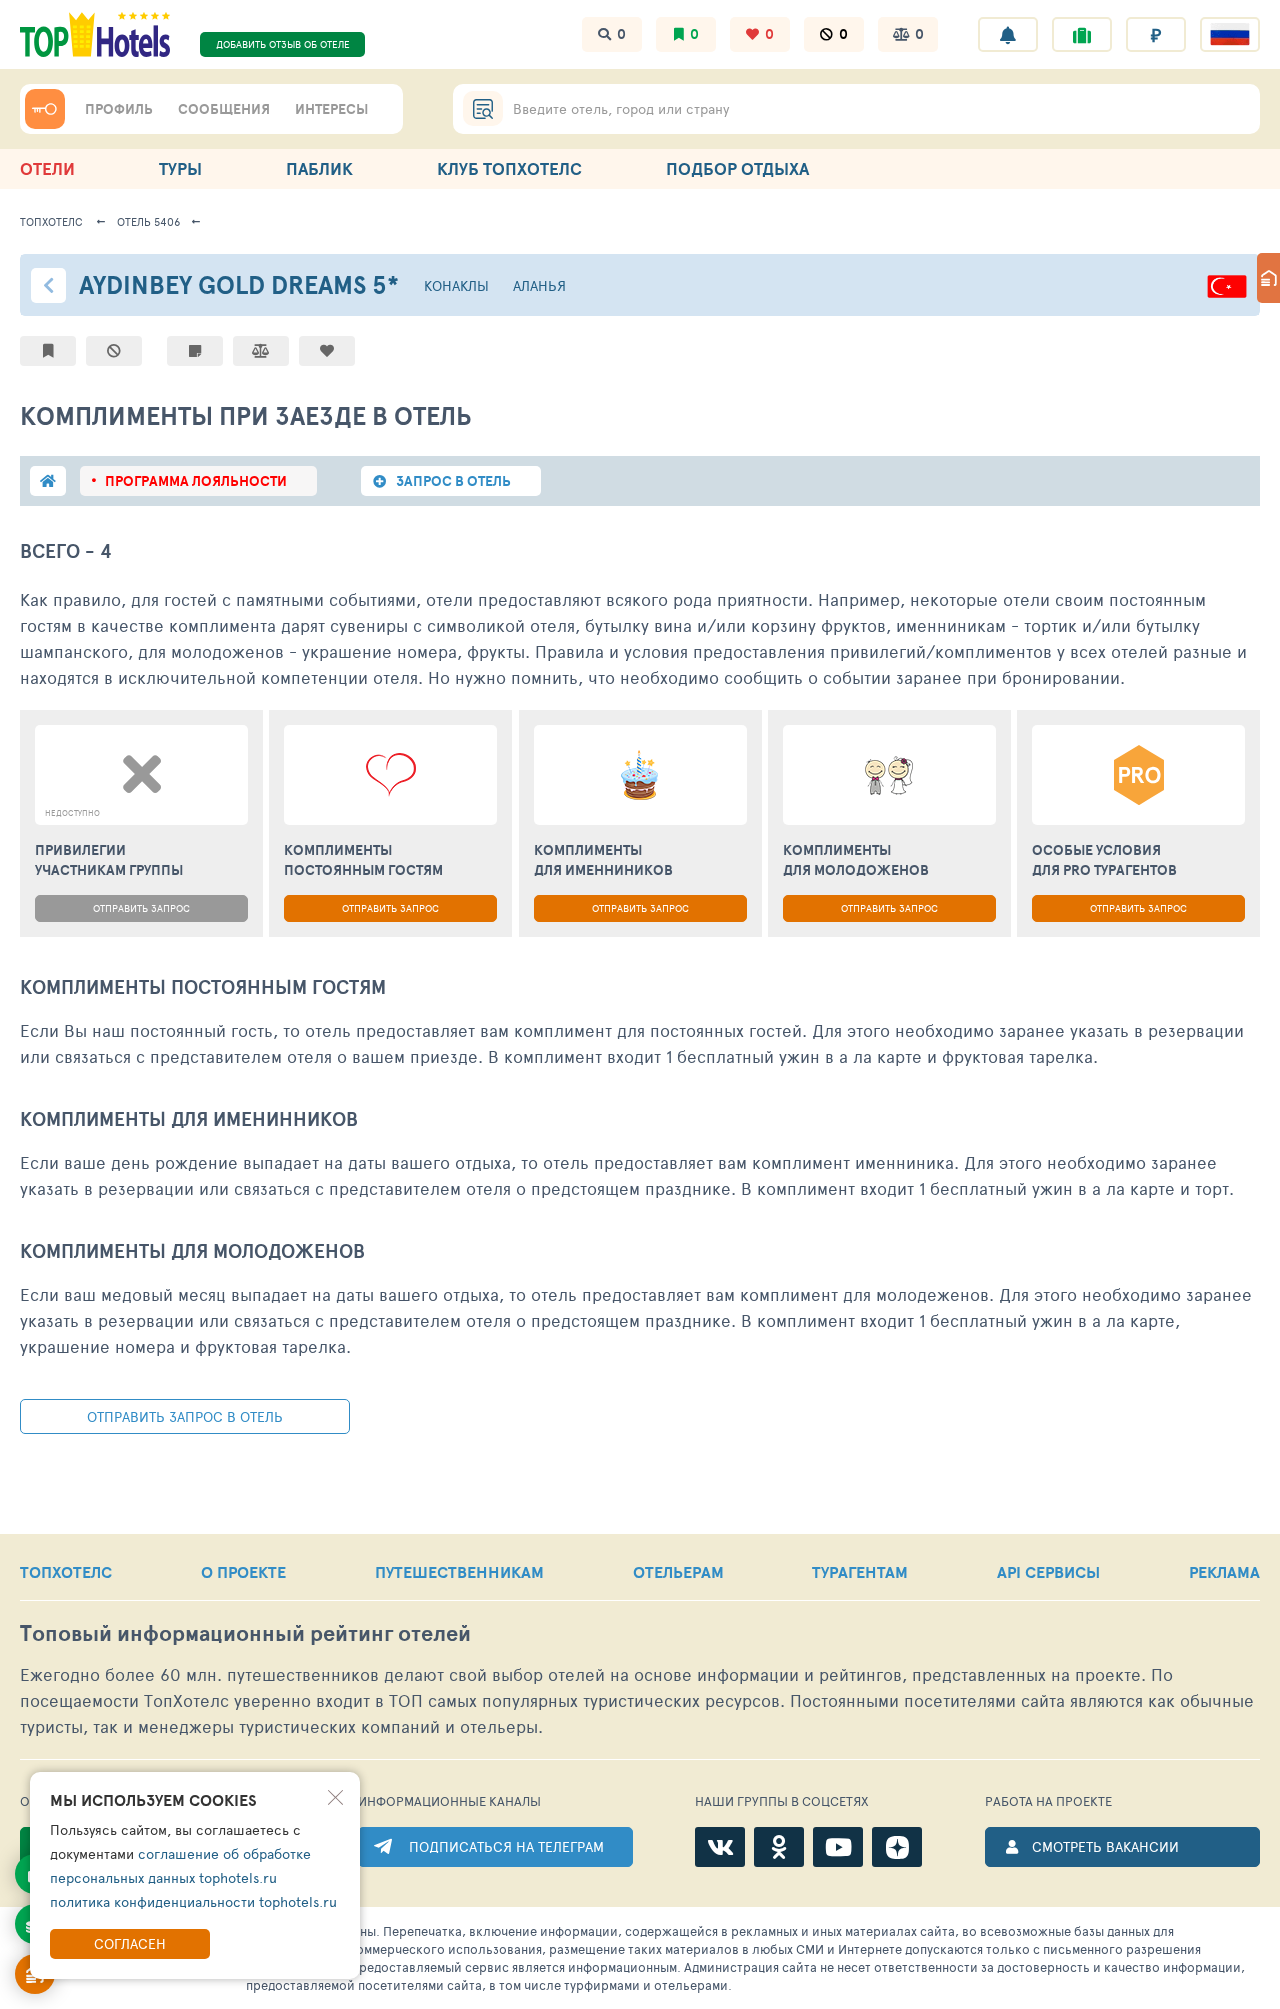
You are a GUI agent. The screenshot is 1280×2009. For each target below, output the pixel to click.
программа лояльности (196, 481)
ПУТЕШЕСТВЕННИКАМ (459, 1572)
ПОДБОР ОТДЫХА (737, 168)
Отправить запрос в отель (185, 1416)
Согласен (130, 1943)
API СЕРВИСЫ (1048, 1572)
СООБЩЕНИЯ (224, 109)
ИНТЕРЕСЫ (331, 109)
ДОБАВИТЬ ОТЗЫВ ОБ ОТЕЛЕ (283, 44)
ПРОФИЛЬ (119, 109)
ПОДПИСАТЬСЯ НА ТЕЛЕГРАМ (506, 1846)
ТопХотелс (51, 221)
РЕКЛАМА (1224, 1572)
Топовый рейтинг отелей (245, 1633)
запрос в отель (453, 481)
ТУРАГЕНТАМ (860, 1572)
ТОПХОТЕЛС (66, 1572)
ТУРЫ (180, 168)
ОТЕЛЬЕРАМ (678, 1572)
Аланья (539, 285)
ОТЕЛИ (47, 168)
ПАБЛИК (319, 168)
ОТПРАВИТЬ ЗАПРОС (141, 908)
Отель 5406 (148, 221)
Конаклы (456, 285)
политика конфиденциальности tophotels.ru (193, 1901)
